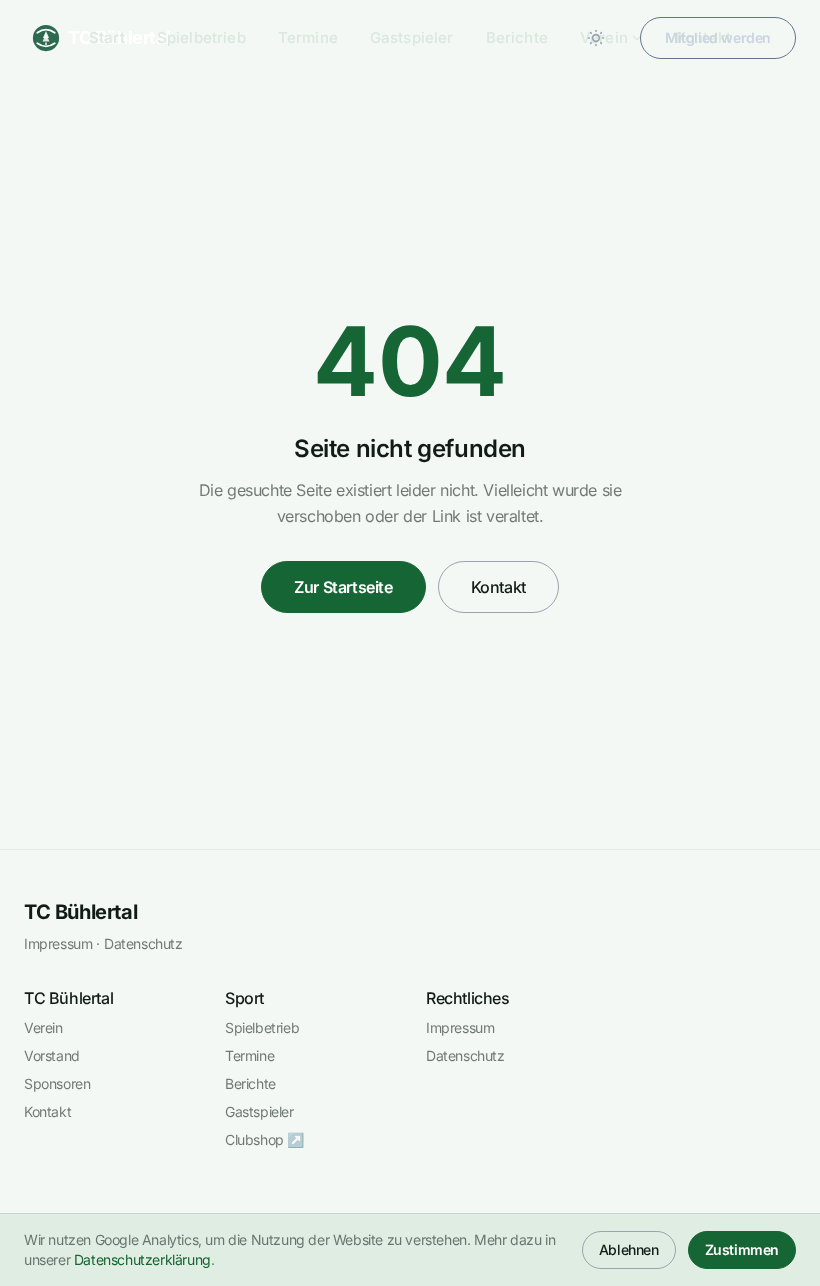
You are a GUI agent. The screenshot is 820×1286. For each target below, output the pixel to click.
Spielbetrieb (201, 37)
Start (107, 37)
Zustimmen (742, 1249)
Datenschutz (143, 943)
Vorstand (52, 1055)
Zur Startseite (343, 587)
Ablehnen (629, 1249)
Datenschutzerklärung (142, 1259)
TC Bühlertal (80, 912)
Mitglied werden (718, 37)
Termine (308, 37)
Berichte (517, 37)
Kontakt (498, 587)
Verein (43, 1027)
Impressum (58, 943)
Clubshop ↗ (264, 1139)
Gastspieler (412, 37)
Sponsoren (57, 1083)
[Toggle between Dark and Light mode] (596, 38)
